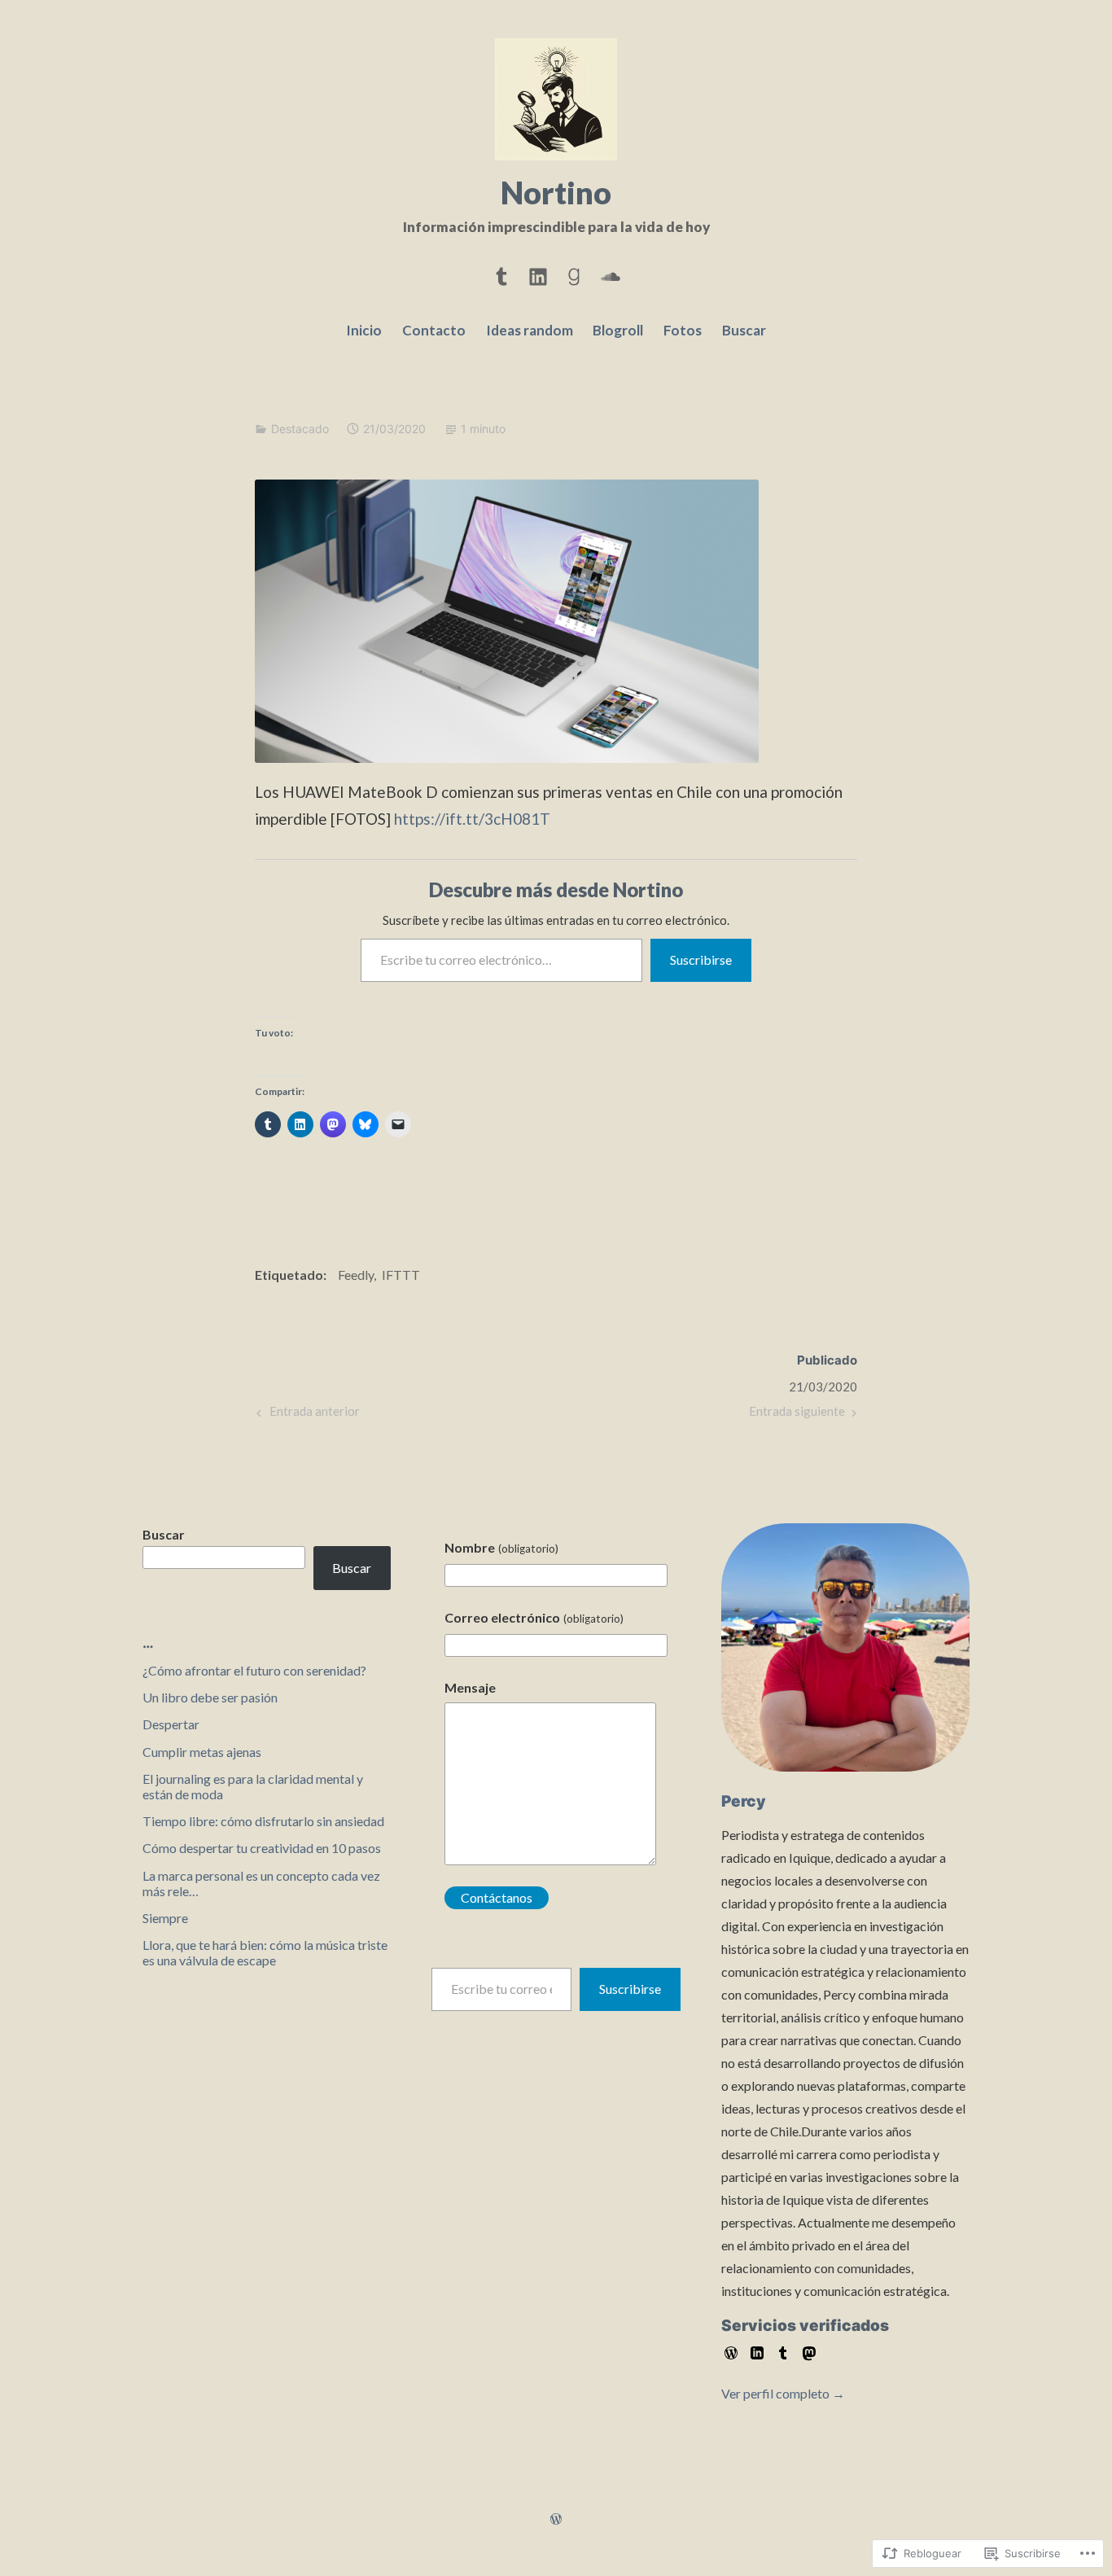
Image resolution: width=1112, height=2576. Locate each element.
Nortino (556, 192)
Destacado (300, 429)
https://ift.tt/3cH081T (472, 819)
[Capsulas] (501, 274)
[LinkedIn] (538, 274)
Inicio (364, 330)
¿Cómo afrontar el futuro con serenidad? (254, 1670)
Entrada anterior (306, 1415)
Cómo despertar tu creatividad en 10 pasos (262, 1848)
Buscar (744, 330)
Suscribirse (701, 959)
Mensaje (470, 1687)
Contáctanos (497, 1897)
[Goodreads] (574, 274)
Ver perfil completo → (783, 2393)
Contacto (434, 330)
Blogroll (618, 330)
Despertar (171, 1724)
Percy (744, 1801)
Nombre (501, 1547)
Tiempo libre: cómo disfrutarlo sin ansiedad (263, 1821)
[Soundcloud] (611, 274)
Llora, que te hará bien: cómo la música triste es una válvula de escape (265, 1952)
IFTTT (401, 1275)
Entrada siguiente (797, 1415)
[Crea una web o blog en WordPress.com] (556, 2519)
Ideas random (530, 330)
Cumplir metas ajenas (202, 1752)
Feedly (356, 1275)
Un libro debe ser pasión (210, 1697)
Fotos (683, 330)
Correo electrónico (534, 1617)
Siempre (165, 1918)
